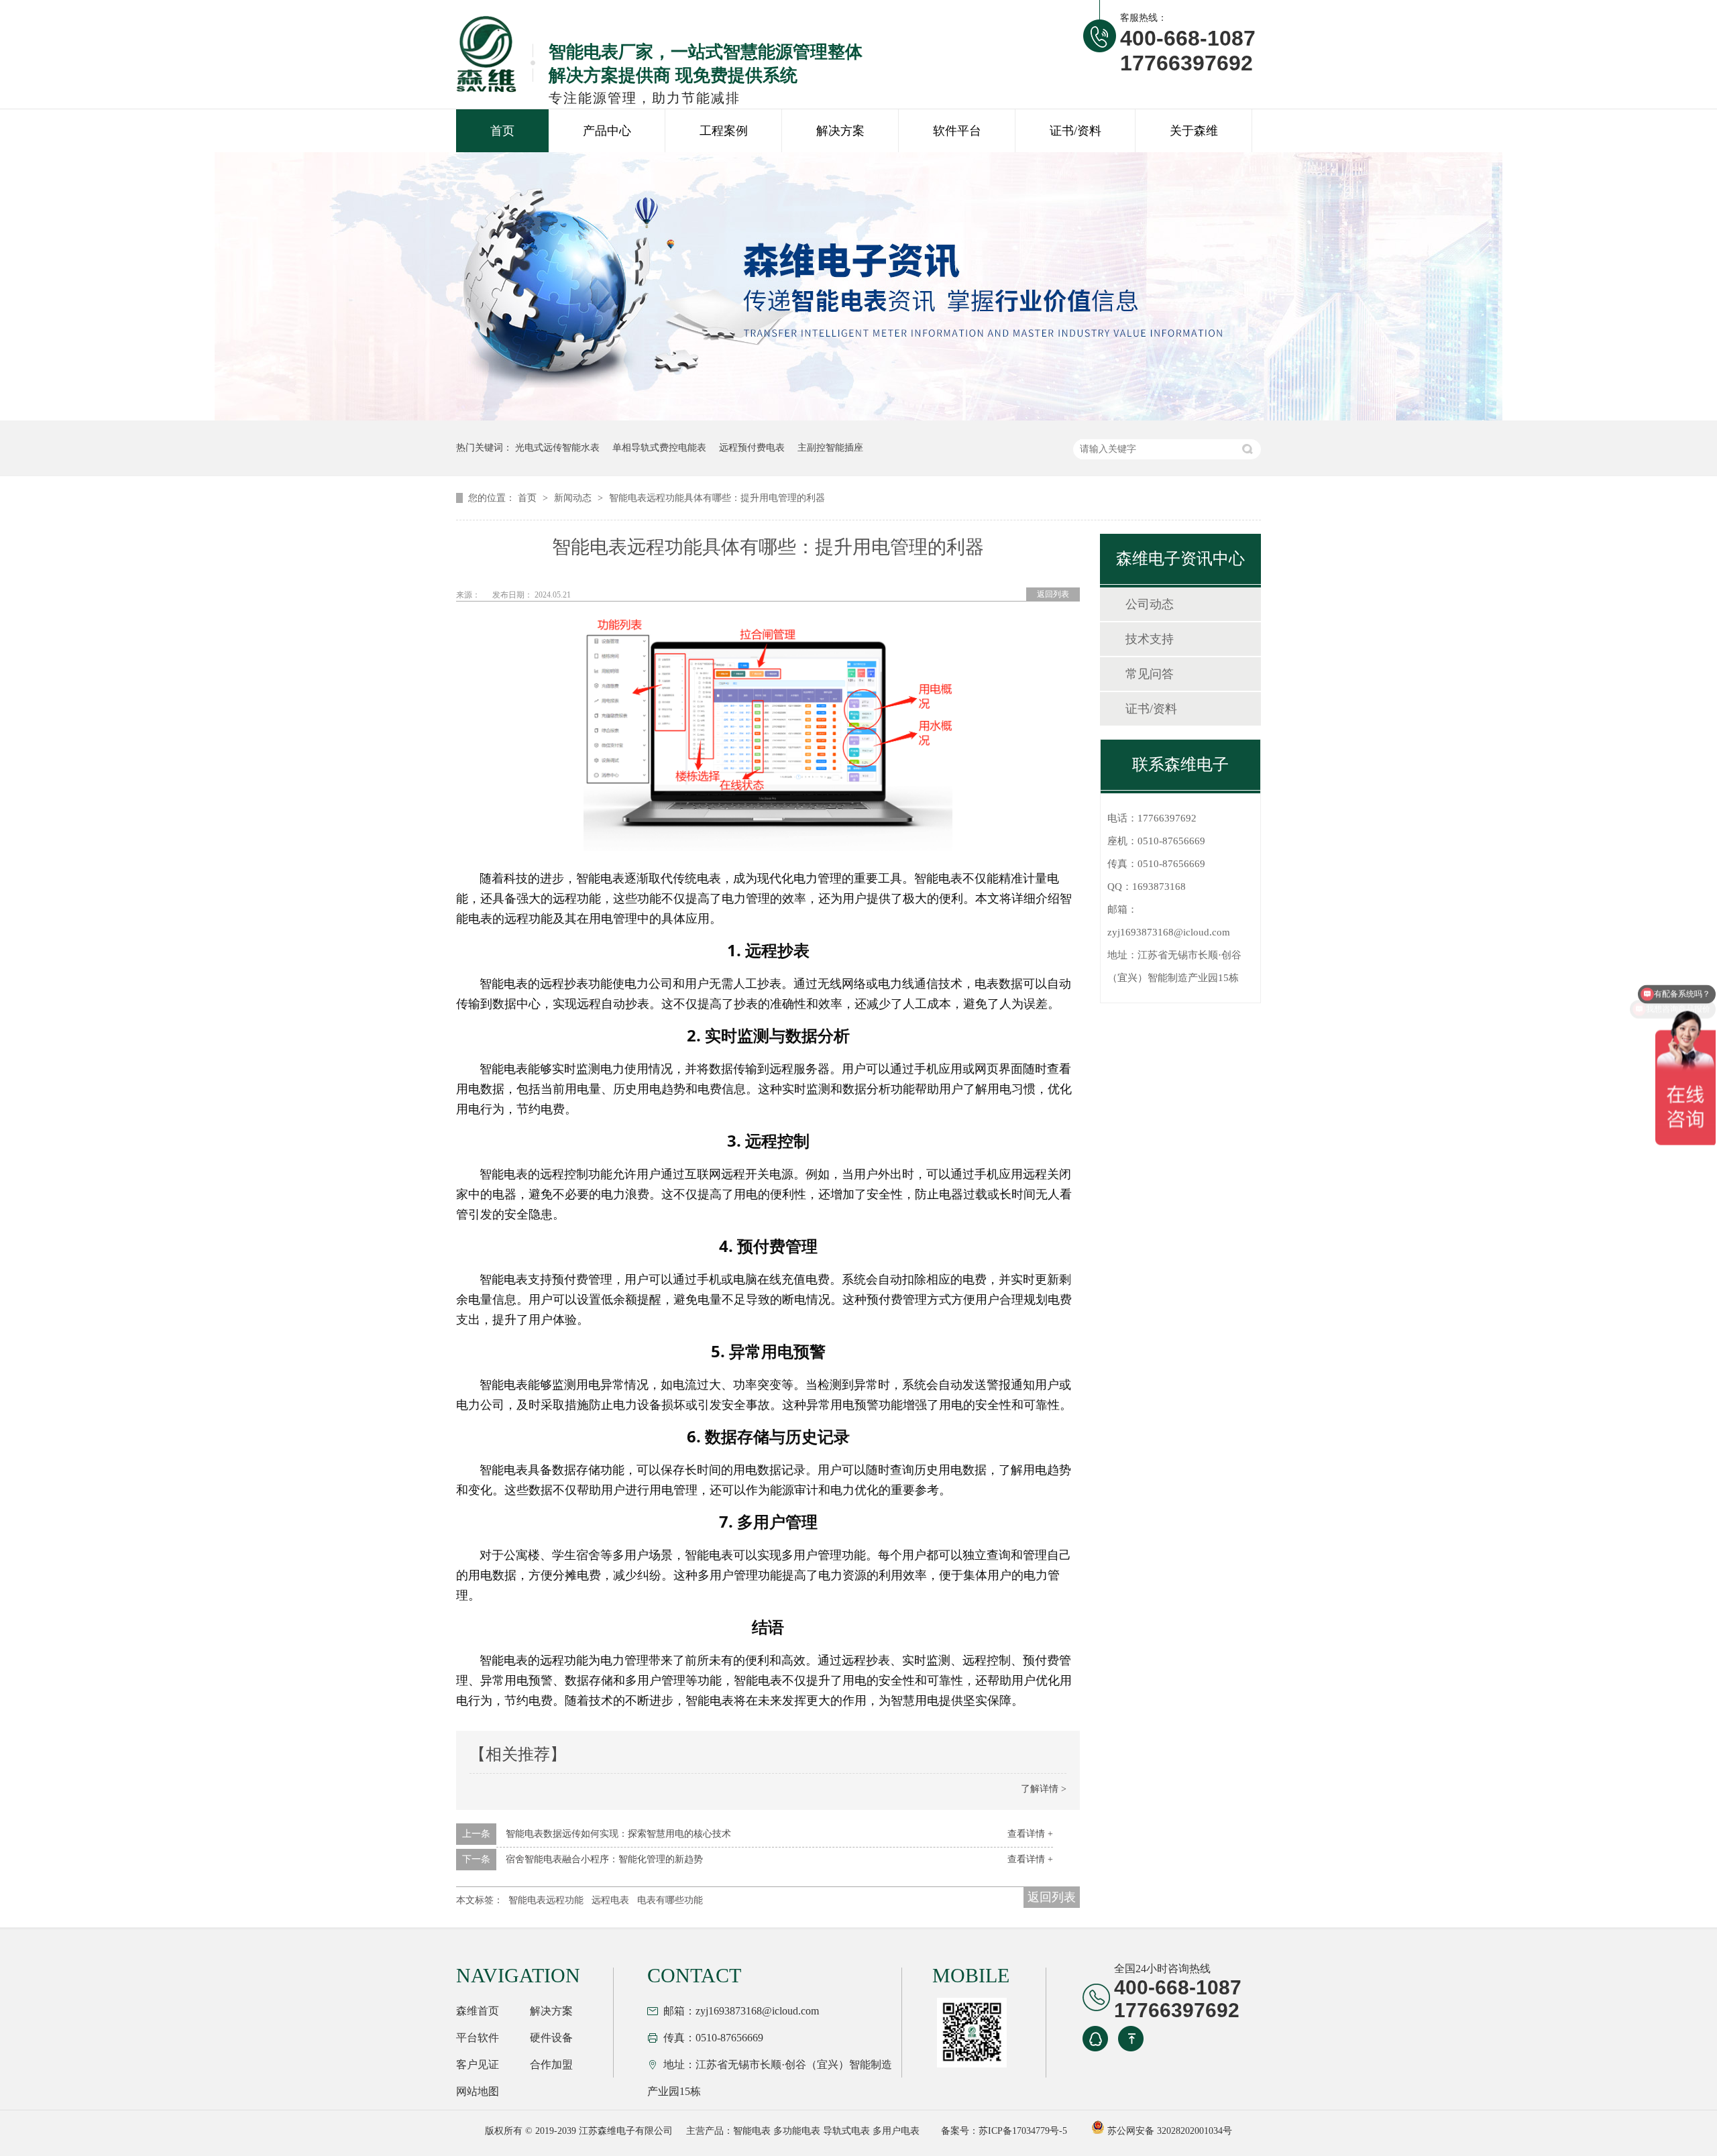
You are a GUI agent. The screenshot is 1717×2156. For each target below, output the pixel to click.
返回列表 (1053, 594)
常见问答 (1150, 674)
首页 (502, 131)
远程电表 (610, 1900)
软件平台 (957, 131)
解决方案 (840, 131)
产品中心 (607, 131)
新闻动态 (574, 498)
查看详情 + (1030, 1834)
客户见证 (478, 2064)
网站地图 (478, 2091)
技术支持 (1150, 639)
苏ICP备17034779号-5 (1023, 2131)
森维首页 (478, 2011)
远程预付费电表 (752, 448)
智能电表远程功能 (546, 1900)
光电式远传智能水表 (557, 448)
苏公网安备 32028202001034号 (1168, 2131)
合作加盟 (551, 2064)
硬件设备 (551, 2038)
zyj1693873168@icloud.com (1169, 932)
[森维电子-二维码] (970, 2033)
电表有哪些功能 (670, 1900)
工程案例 (724, 131)
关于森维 (1194, 131)
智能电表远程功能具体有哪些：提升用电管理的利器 (717, 498)
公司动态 (1150, 604)
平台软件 (478, 2038)
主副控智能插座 (830, 448)
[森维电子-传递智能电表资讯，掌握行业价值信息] (858, 417)
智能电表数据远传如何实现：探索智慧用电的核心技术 (618, 1834)
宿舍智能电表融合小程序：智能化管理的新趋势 (604, 1859)
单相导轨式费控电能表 (659, 448)
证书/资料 (1075, 131)
